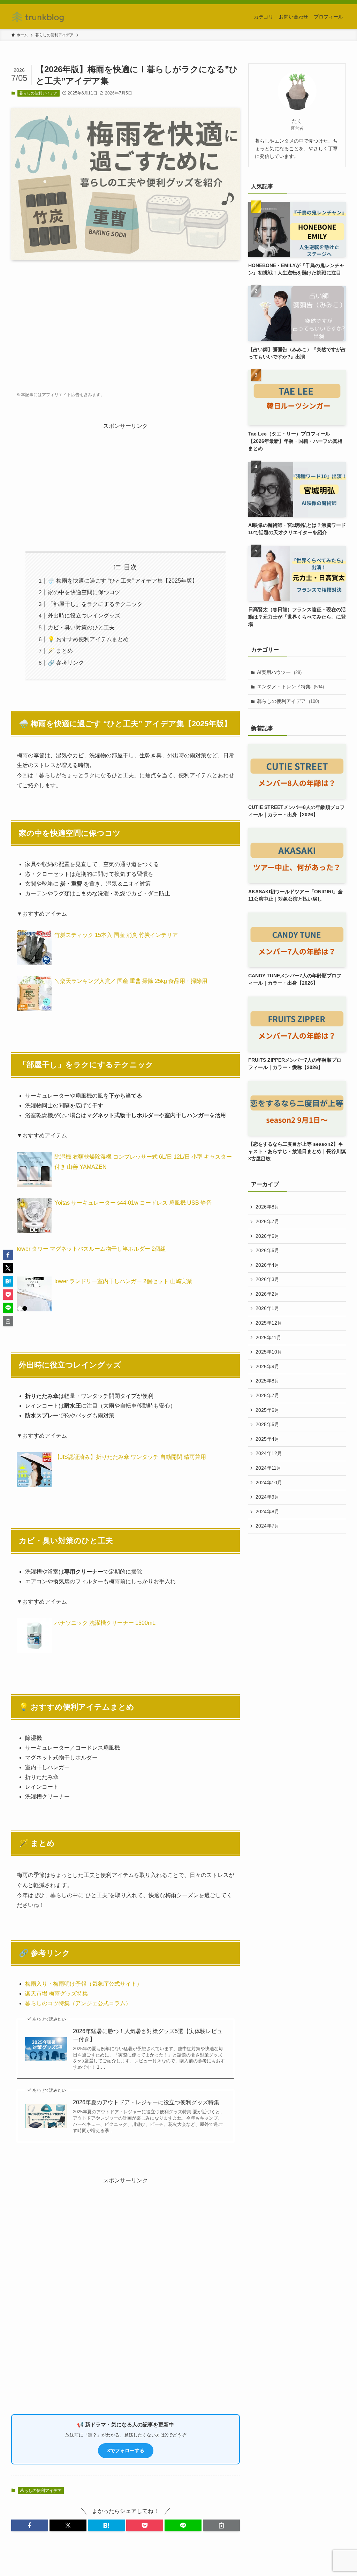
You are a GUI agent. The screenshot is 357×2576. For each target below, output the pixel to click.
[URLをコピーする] (221, 2525)
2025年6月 (267, 1410)
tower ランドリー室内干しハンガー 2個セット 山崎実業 (123, 1281)
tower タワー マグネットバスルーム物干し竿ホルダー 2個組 (91, 1249)
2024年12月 (269, 1453)
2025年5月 (267, 1424)
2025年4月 (267, 1439)
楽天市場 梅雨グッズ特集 (56, 1994)
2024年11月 (268, 1468)
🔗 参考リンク (66, 663)
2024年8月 (267, 1511)
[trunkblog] (38, 17)
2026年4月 (267, 1265)
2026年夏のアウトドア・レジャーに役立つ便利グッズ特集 (146, 2102)
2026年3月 (267, 1279)
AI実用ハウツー (279, 672)
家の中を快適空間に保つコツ (84, 592)
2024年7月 (267, 1526)
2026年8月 (267, 1207)
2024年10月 (269, 1483)
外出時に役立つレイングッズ (84, 616)
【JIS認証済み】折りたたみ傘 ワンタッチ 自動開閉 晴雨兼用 (130, 1457)
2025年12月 (269, 1323)
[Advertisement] (126, 320)
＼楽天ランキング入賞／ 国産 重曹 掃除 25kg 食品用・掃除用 (131, 981)
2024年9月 (267, 1497)
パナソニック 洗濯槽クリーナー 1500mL (105, 1623)
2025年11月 (268, 1338)
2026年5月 (267, 1250)
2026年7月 (267, 1221)
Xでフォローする (126, 2450)
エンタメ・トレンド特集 (290, 687)
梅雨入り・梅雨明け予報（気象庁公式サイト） (84, 1984)
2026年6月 (267, 1236)
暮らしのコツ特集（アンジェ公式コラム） (78, 2003)
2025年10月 (269, 1352)
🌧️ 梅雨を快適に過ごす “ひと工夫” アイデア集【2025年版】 (123, 581)
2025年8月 (267, 1381)
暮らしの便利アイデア (38, 93)
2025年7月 (267, 1395)
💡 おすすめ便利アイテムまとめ (88, 639)
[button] (30, 2525)
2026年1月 (267, 1308)
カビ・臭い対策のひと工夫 (81, 627)
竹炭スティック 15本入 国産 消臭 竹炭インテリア (116, 935)
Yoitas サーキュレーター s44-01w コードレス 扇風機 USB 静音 (133, 1203)
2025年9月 (267, 1366)
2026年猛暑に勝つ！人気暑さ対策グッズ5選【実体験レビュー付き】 (148, 2035)
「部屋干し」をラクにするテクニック (95, 604)
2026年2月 (267, 1294)
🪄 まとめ (60, 651)
